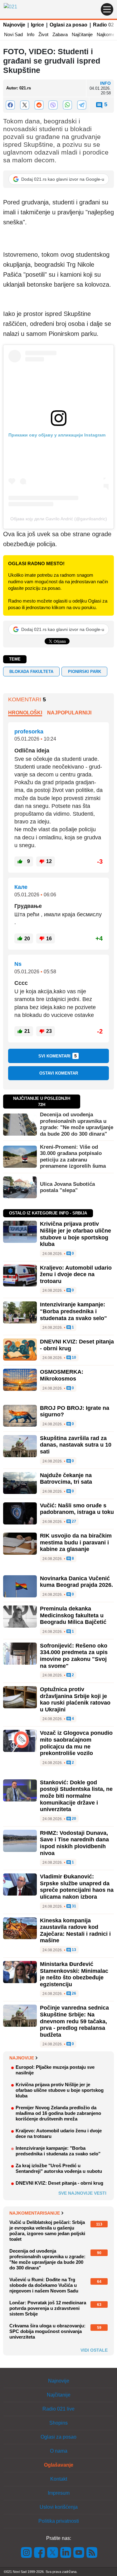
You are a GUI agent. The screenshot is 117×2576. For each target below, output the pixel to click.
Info (31, 34)
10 (73, 1358)
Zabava (60, 34)
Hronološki (25, 713)
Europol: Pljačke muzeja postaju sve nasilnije (55, 2070)
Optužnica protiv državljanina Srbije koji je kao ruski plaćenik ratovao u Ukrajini (75, 1699)
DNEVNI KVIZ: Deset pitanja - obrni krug (59, 2183)
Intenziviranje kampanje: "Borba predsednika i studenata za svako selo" (73, 1311)
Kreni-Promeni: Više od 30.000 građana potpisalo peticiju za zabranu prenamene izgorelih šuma (73, 1157)
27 (73, 1522)
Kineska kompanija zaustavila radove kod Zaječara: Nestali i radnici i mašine (75, 1931)
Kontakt (59, 2479)
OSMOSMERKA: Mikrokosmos (62, 1375)
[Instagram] (27, 2552)
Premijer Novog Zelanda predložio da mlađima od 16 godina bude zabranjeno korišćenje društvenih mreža (58, 2113)
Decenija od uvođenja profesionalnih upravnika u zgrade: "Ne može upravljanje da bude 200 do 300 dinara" (77, 1124)
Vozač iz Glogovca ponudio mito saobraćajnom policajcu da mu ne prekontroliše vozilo (76, 1743)
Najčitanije (82, 34)
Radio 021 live (58, 2409)
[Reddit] (39, 105)
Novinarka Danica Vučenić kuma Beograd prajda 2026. (76, 1582)
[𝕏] (25, 105)
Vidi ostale (94, 2350)
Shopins (58, 2423)
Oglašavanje (59, 2465)
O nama (59, 2451)
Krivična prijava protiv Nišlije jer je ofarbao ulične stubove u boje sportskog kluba (76, 1234)
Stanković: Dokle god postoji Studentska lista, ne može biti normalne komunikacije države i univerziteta (76, 1796)
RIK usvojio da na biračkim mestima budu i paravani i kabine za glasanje (76, 1542)
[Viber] (53, 105)
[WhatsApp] (67, 105)
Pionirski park (85, 672)
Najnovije (14, 25)
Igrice (37, 25)
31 (73, 1906)
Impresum (59, 2493)
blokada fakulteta (31, 672)
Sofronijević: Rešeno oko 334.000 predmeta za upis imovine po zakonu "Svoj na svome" (74, 1656)
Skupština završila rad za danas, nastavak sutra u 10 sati (76, 1445)
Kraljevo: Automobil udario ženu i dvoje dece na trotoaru (76, 1274)
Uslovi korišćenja (59, 2507)
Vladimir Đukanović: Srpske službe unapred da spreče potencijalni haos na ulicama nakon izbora (77, 1887)
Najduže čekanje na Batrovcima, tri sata (66, 1479)
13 (73, 1950)
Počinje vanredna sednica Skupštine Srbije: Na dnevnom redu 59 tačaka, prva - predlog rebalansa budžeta (74, 2021)
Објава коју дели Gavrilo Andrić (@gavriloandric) (59, 519)
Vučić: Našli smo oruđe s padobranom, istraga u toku (77, 1509)
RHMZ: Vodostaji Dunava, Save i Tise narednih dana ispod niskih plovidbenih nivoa (74, 1843)
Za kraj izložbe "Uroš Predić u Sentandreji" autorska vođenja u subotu (59, 2168)
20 (73, 1819)
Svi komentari (58, 1056)
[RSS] (91, 2552)
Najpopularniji (69, 713)
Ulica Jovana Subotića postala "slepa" (67, 1187)
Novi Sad (13, 34)
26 (73, 1994)
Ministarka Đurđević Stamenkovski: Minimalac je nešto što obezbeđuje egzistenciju (74, 1974)
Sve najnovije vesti (82, 2193)
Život (43, 34)
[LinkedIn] (66, 2552)
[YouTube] (79, 2552)
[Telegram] (82, 105)
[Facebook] (10, 105)
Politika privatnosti (59, 2521)
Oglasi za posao (68, 25)
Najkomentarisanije (35, 2213)
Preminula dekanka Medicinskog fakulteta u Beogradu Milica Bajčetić (73, 1615)
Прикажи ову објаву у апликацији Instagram (57, 435)
